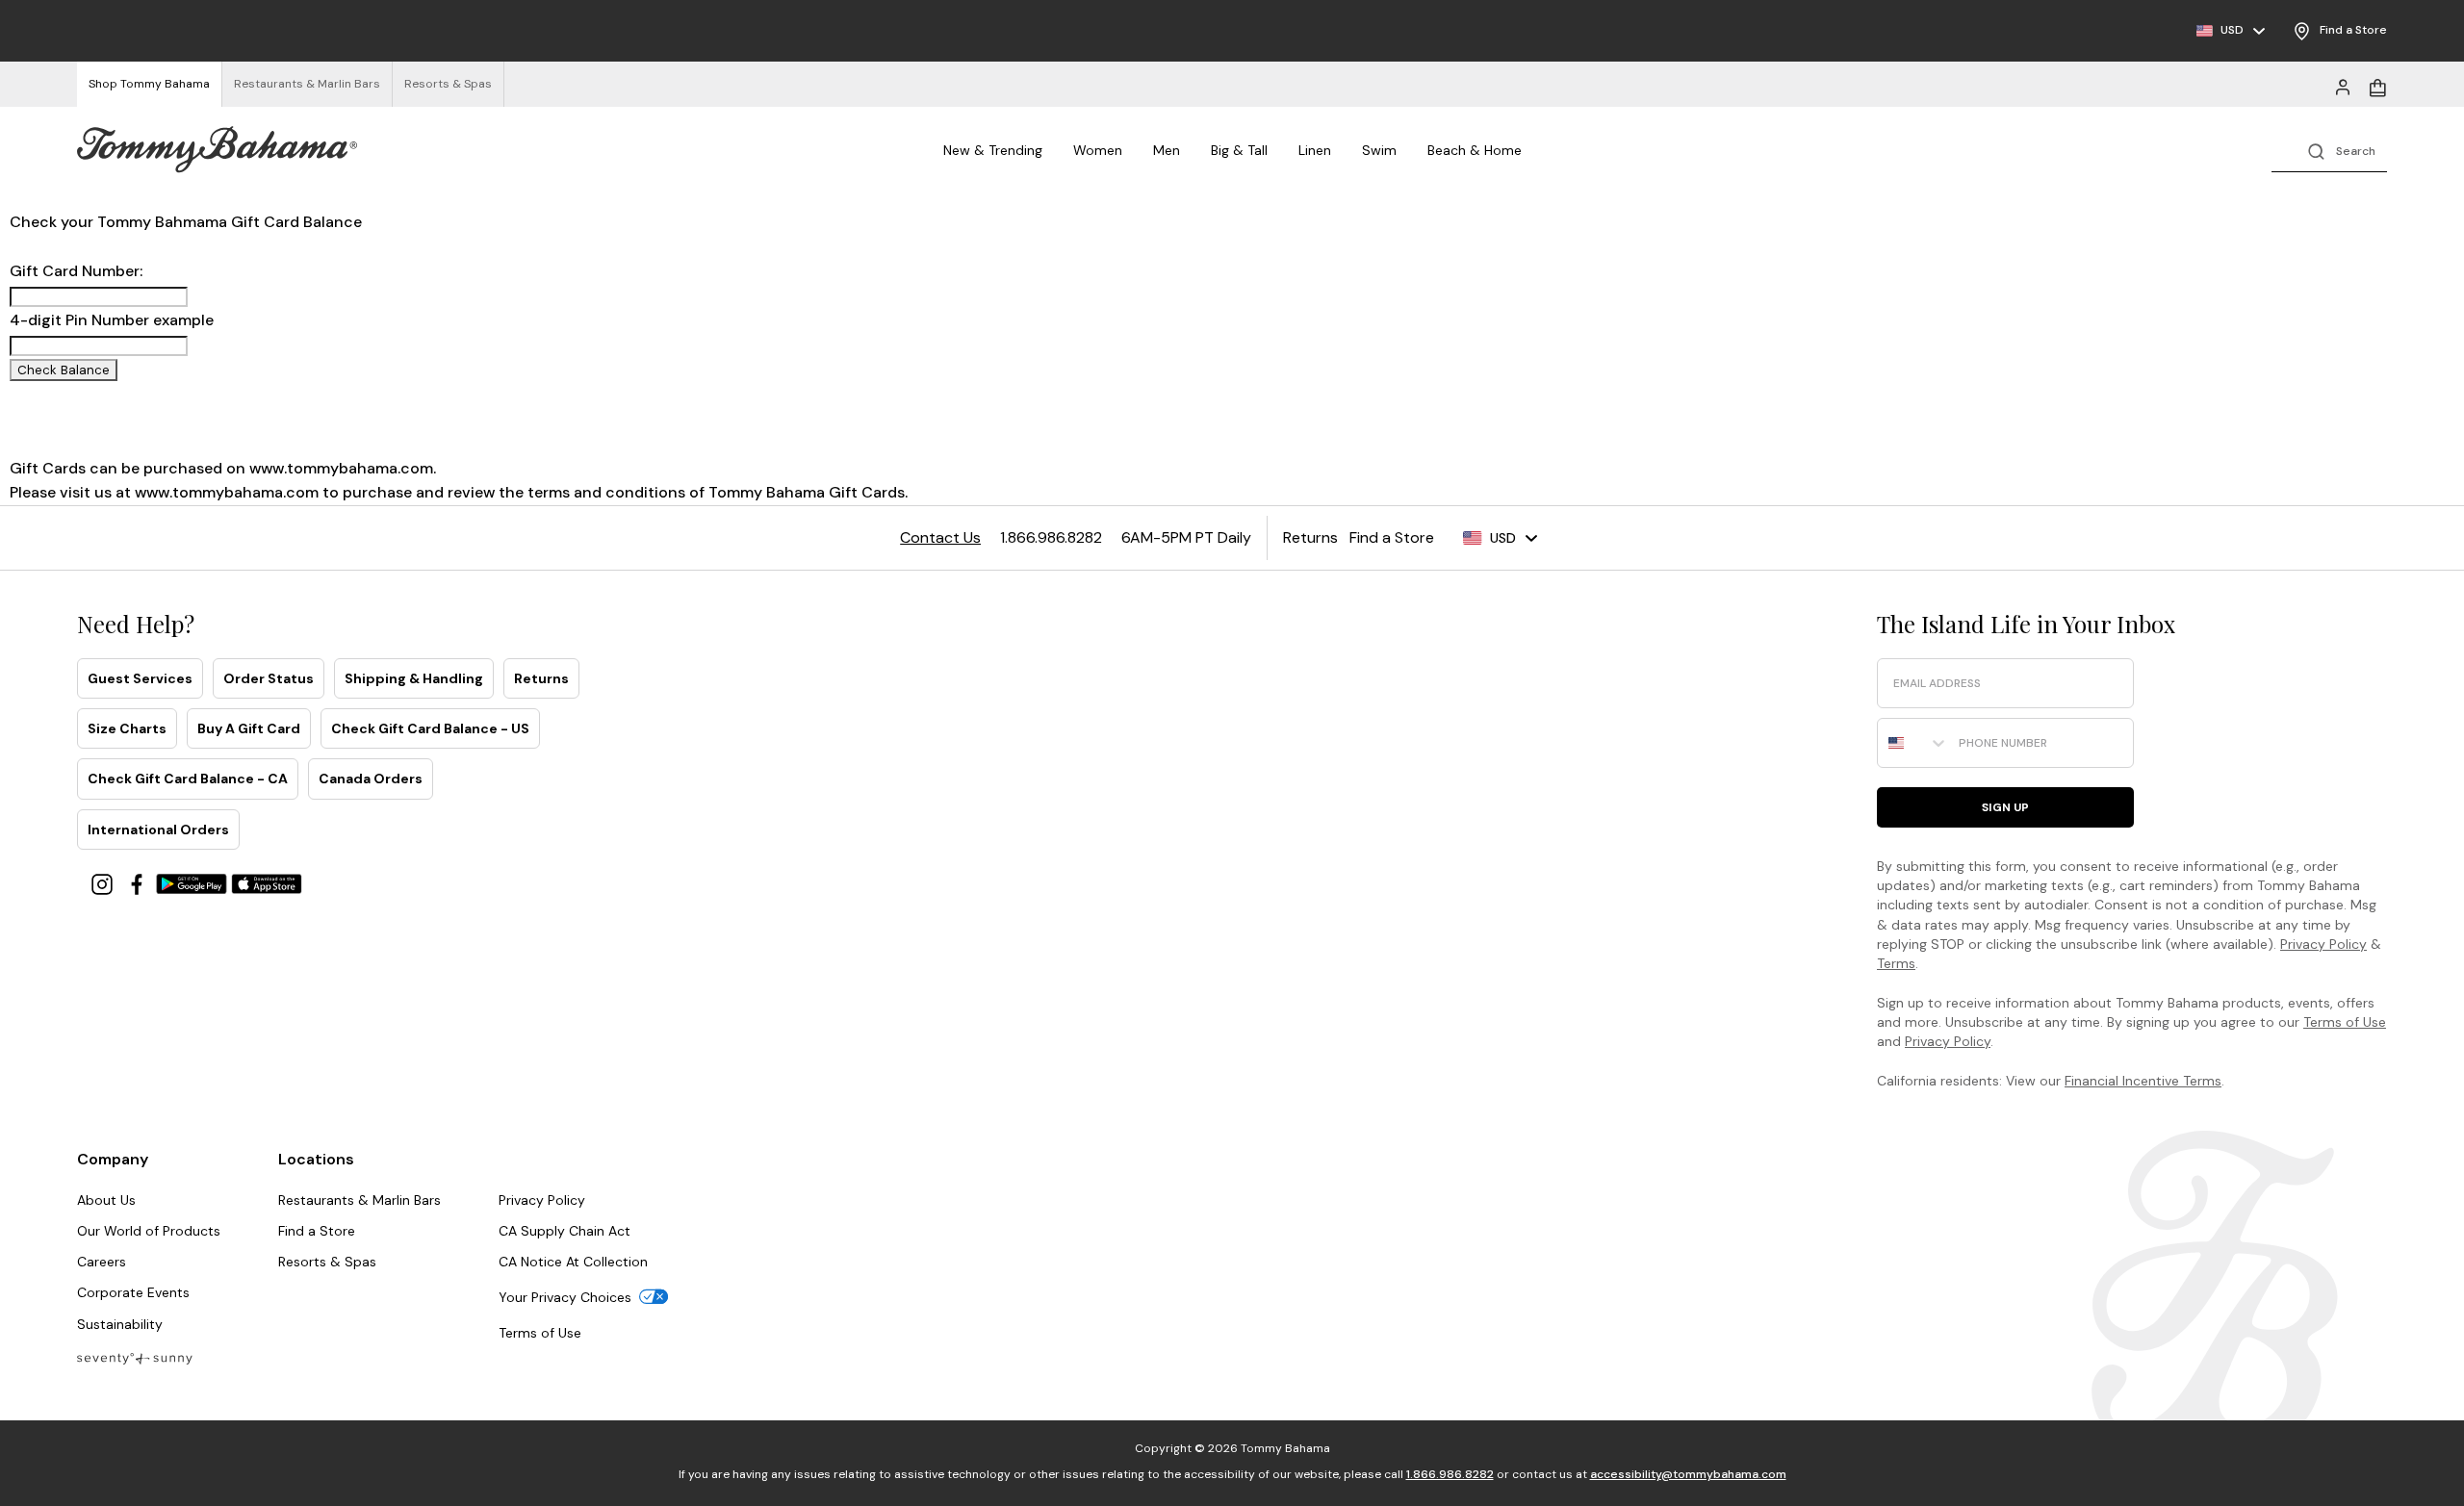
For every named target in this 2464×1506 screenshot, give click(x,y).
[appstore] (267, 883)
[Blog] (135, 1357)
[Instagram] (104, 883)
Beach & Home (1475, 150)
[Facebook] (139, 883)
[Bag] (2377, 86)
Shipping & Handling (414, 678)
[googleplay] (193, 883)
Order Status (269, 678)
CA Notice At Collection (573, 1262)
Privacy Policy (2323, 944)
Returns (541, 678)
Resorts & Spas (327, 1262)
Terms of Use (2345, 1022)
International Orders (158, 830)
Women (1098, 150)
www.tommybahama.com (341, 468)
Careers (102, 1262)
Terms (1896, 963)
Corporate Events (133, 1292)
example (183, 320)
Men (1167, 150)
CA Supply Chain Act (565, 1231)
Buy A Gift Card (249, 728)
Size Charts (127, 728)
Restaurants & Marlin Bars (359, 1200)
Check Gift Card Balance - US (430, 728)
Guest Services (140, 678)
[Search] (2329, 150)
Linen (1315, 150)
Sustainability (120, 1324)
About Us (106, 1200)
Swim (1379, 150)
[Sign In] (2343, 86)
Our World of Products (149, 1231)
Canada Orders (371, 779)
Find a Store (317, 1231)
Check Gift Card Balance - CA (188, 779)
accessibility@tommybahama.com (1688, 1474)
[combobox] (1913, 743)
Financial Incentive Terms (2143, 1081)
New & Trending (993, 150)
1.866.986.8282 (1450, 1474)
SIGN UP (2005, 807)
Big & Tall (1239, 150)
